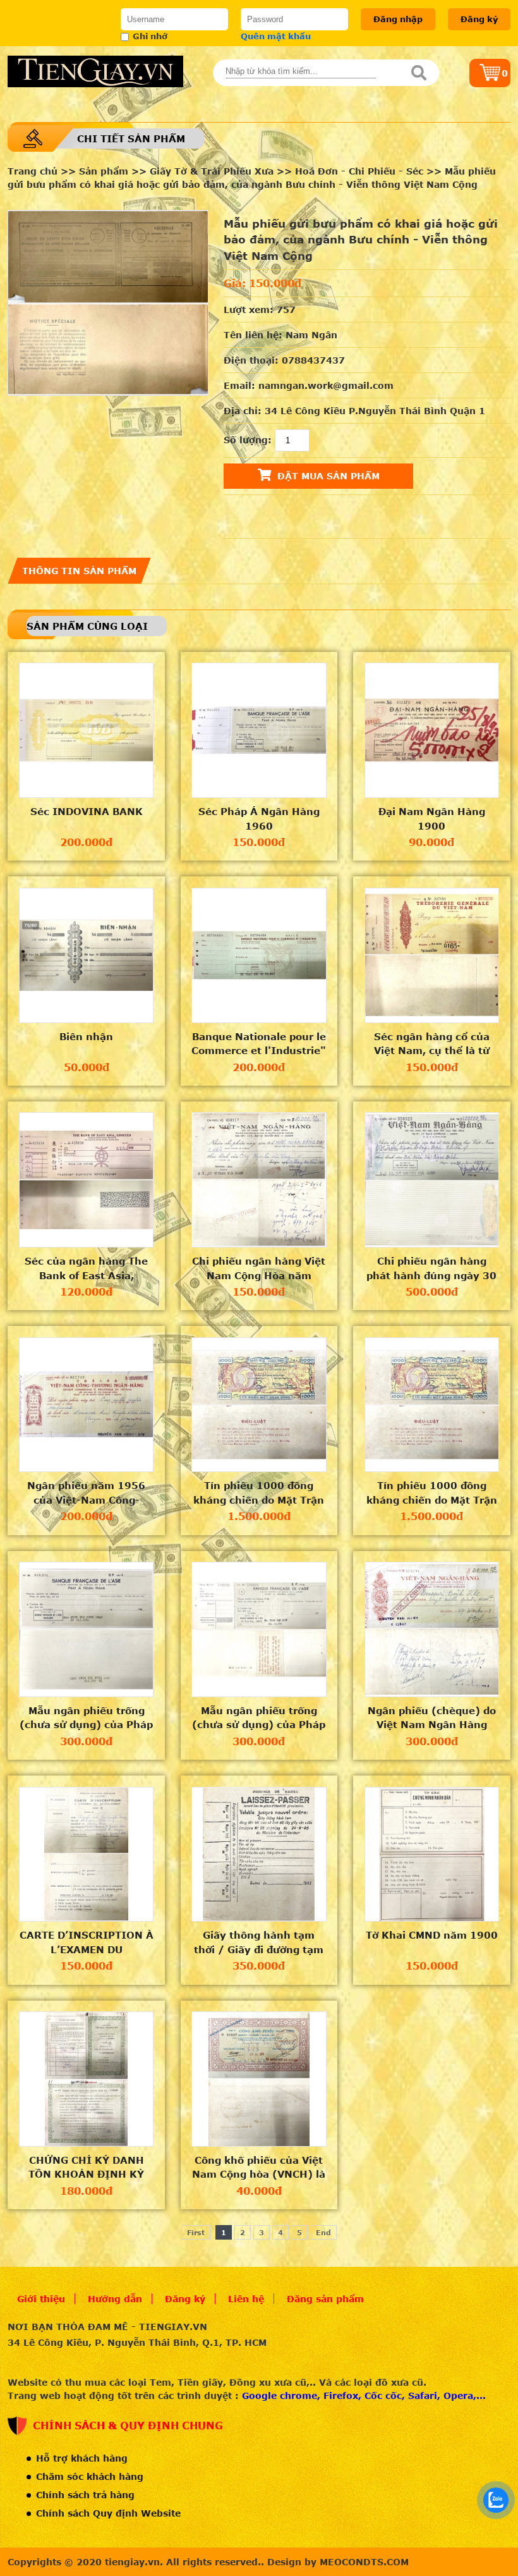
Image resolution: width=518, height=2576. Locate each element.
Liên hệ (246, 2299)
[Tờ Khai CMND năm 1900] (432, 1855)
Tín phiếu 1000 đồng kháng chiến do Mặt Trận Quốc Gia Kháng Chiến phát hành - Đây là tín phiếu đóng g (259, 1493)
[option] (108, 303)
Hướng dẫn (115, 2299)
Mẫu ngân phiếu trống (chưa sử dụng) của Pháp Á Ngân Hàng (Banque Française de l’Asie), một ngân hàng (86, 1718)
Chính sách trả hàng (85, 2495)
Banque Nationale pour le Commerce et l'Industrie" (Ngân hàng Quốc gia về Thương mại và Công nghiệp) (259, 1044)
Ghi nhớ (150, 36)
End (323, 2232)
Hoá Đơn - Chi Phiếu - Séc (361, 171)
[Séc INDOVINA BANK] (87, 730)
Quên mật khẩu (276, 36)
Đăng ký (479, 19)
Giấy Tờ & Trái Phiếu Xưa (212, 171)
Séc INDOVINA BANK (87, 811)
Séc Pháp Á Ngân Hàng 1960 (259, 819)
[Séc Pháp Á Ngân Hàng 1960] (259, 730)
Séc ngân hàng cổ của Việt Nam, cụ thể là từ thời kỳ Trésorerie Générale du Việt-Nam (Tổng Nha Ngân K (432, 1044)
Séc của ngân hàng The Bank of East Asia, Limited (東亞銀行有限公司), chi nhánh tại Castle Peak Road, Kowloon (86, 1268)
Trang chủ (33, 171)
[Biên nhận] (87, 955)
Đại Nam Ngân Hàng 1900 (432, 819)
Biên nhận (86, 1036)
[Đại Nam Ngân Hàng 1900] (432, 730)
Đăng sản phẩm (325, 2299)
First (196, 2232)
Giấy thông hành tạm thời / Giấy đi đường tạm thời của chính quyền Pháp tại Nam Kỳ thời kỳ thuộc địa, (259, 1942)
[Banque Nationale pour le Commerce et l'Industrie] (259, 955)
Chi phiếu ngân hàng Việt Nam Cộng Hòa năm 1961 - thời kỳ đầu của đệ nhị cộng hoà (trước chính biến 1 (259, 1268)
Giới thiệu (41, 2299)
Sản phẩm (104, 171)
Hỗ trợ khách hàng (82, 2458)
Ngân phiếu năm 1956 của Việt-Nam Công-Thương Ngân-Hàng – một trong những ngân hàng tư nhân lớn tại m (87, 1493)
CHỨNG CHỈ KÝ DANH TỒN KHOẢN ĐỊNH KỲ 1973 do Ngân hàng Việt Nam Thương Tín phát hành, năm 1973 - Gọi (86, 2168)
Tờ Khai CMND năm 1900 (432, 1935)
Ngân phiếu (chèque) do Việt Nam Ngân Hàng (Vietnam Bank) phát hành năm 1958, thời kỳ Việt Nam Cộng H (432, 1718)
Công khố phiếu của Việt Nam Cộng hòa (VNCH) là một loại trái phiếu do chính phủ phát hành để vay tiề (259, 2168)
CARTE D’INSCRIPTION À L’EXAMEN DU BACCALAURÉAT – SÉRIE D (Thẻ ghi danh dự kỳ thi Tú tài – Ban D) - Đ (86, 1942)
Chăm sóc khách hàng (90, 2476)
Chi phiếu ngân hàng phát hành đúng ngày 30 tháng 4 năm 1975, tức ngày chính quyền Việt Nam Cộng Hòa (431, 1268)
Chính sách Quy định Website (108, 2513)
